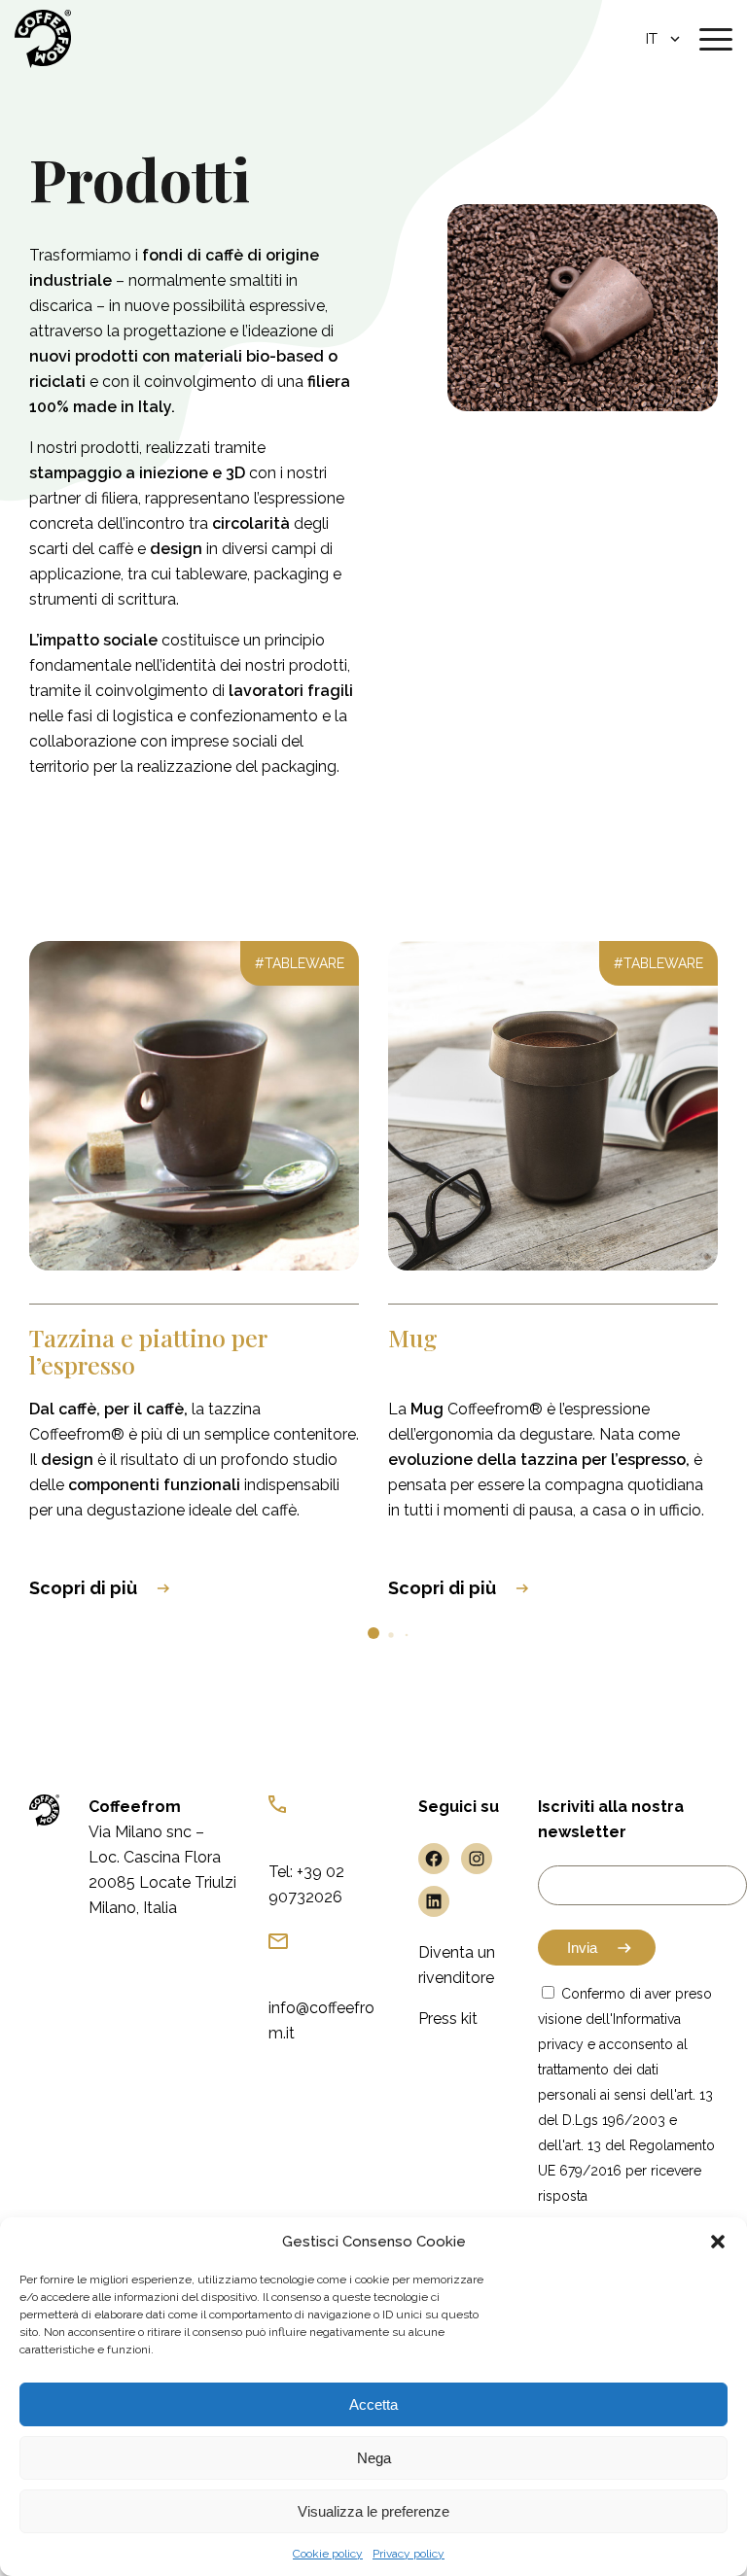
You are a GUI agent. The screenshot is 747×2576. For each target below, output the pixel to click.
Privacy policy (409, 2554)
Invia (582, 1948)
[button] (718, 2242)
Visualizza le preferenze (373, 2511)
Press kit (448, 2019)
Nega (374, 2458)
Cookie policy (328, 2554)
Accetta (373, 2404)
